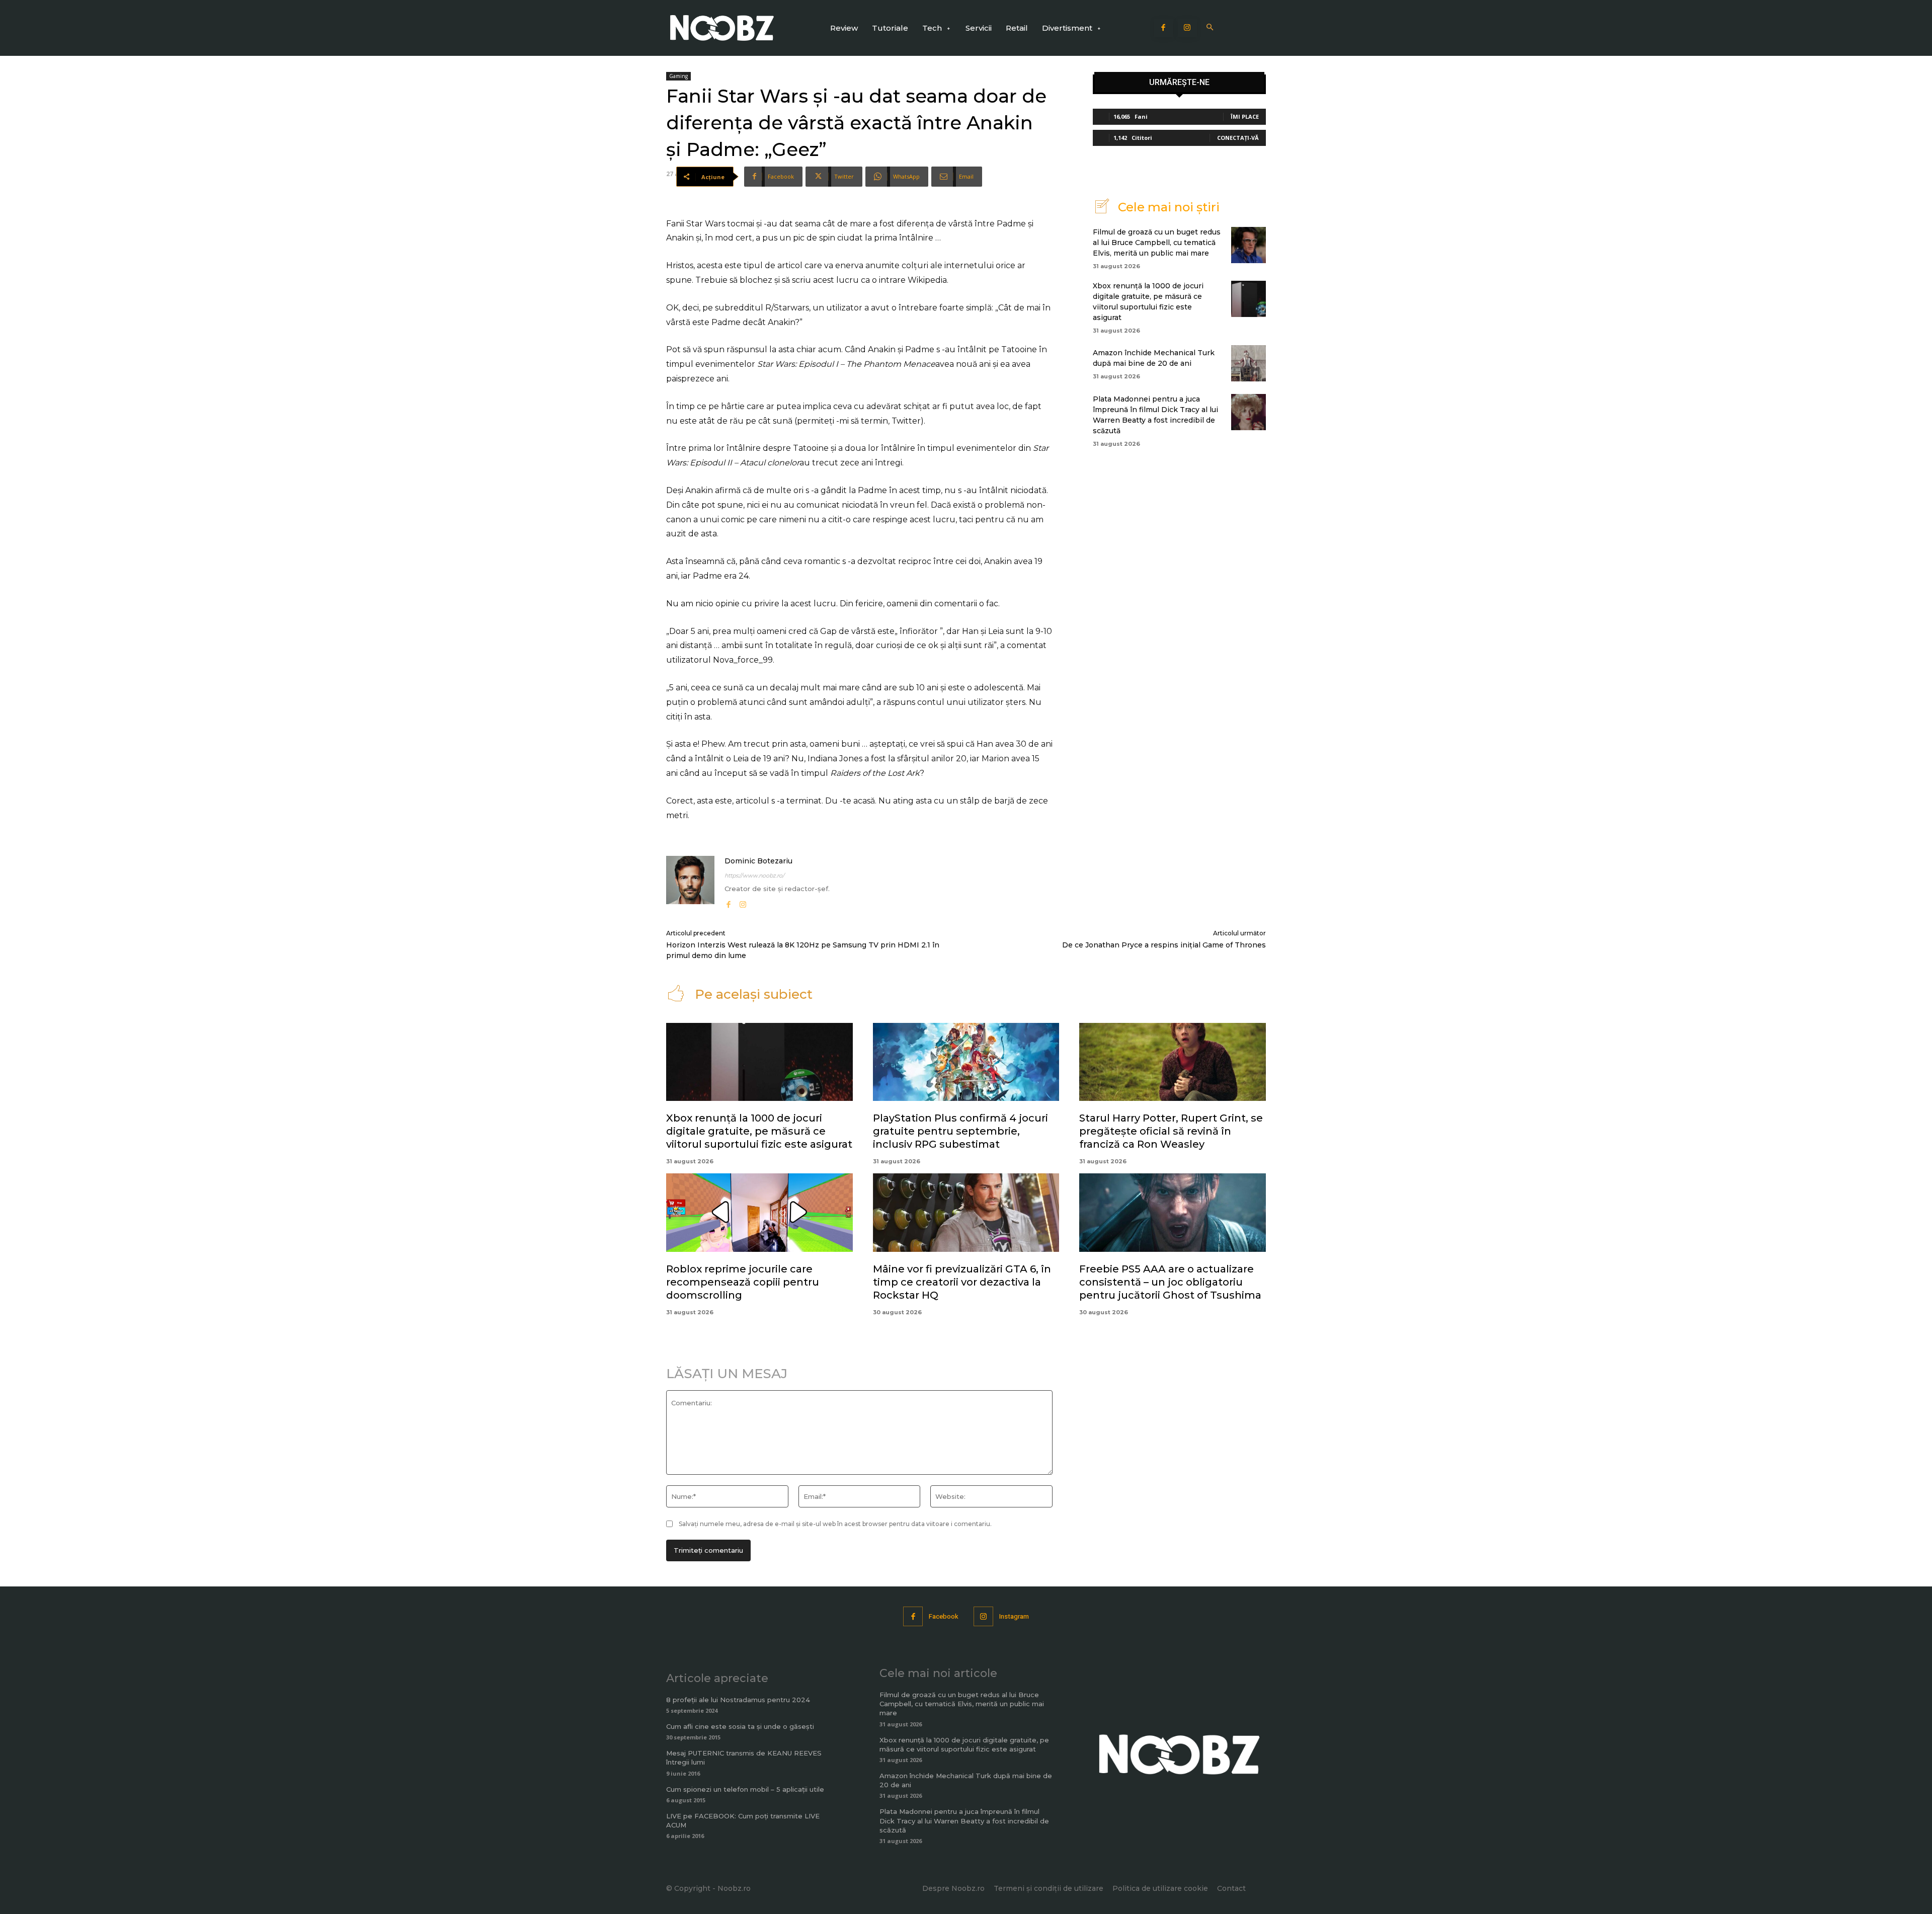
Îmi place (1245, 116)
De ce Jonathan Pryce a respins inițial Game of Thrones (1164, 945)
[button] (1210, 28)
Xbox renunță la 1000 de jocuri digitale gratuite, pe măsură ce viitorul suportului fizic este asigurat (759, 1131)
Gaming (678, 76)
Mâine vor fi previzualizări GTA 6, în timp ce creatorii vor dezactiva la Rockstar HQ (962, 1282)
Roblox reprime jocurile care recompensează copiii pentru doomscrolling (743, 1282)
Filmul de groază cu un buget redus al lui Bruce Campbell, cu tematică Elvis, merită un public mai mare (1157, 243)
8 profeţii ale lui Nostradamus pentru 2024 (738, 1700)
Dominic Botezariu (758, 861)
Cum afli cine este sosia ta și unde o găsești (740, 1726)
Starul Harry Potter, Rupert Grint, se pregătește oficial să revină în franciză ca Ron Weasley (1171, 1131)
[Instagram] (1187, 28)
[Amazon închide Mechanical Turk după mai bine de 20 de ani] (1249, 363)
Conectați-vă (1238, 138)
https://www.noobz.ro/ (754, 875)
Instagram (1014, 1616)
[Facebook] (1164, 28)
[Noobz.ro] (722, 28)
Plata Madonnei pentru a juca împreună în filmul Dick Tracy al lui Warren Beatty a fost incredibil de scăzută (964, 1820)
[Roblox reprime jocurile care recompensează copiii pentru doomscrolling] (759, 1213)
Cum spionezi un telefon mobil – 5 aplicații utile (745, 1789)
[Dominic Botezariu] (690, 883)
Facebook (944, 1616)
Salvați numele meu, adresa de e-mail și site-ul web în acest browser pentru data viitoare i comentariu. (835, 1524)
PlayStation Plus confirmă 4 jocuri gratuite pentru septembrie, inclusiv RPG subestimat (960, 1131)
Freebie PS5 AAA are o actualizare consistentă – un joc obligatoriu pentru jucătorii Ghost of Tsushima (1170, 1282)
